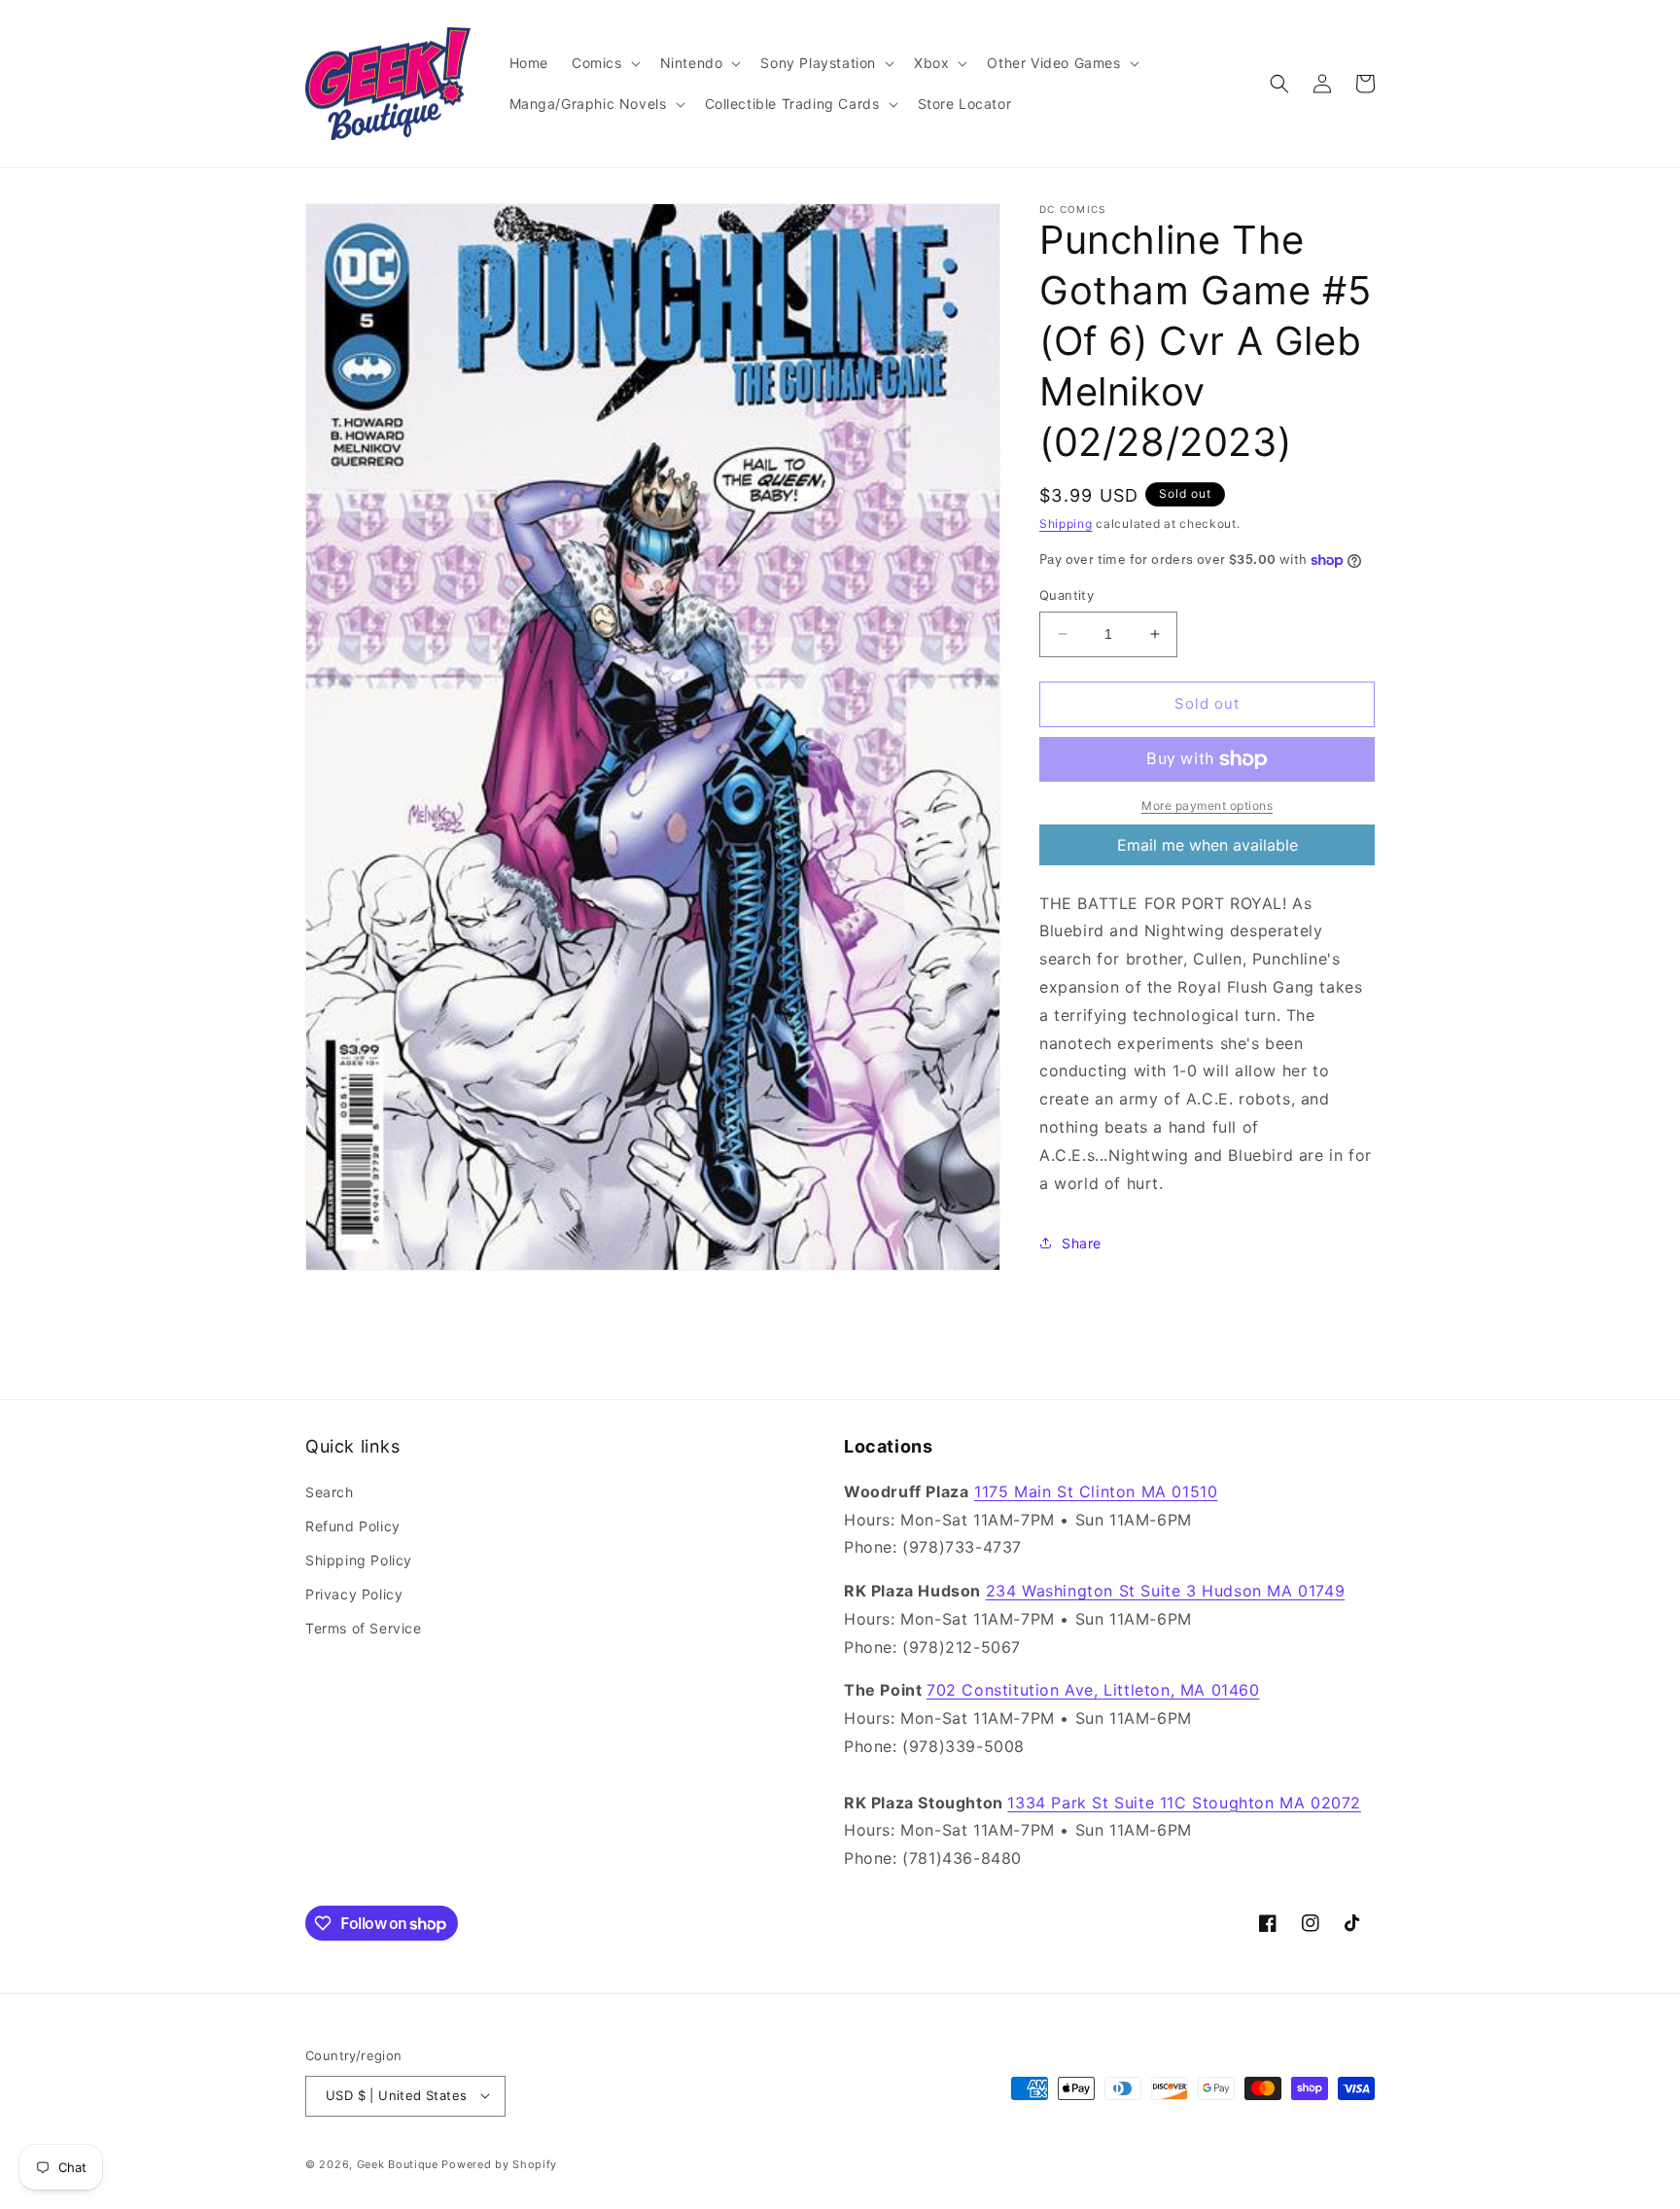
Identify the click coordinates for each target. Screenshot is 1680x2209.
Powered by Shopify (499, 2163)
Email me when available (1207, 845)
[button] (604, 63)
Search (330, 1491)
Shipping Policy (359, 1560)
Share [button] (1082, 1243)
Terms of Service (364, 1628)
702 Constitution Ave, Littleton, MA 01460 (1093, 1690)
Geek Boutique (398, 2163)
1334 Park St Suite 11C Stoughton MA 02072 (1184, 1802)
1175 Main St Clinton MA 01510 (1096, 1490)
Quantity (1067, 595)
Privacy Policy (354, 1594)
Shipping (1066, 524)
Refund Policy (353, 1526)
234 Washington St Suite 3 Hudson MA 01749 (1166, 1591)
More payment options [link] (1207, 806)
